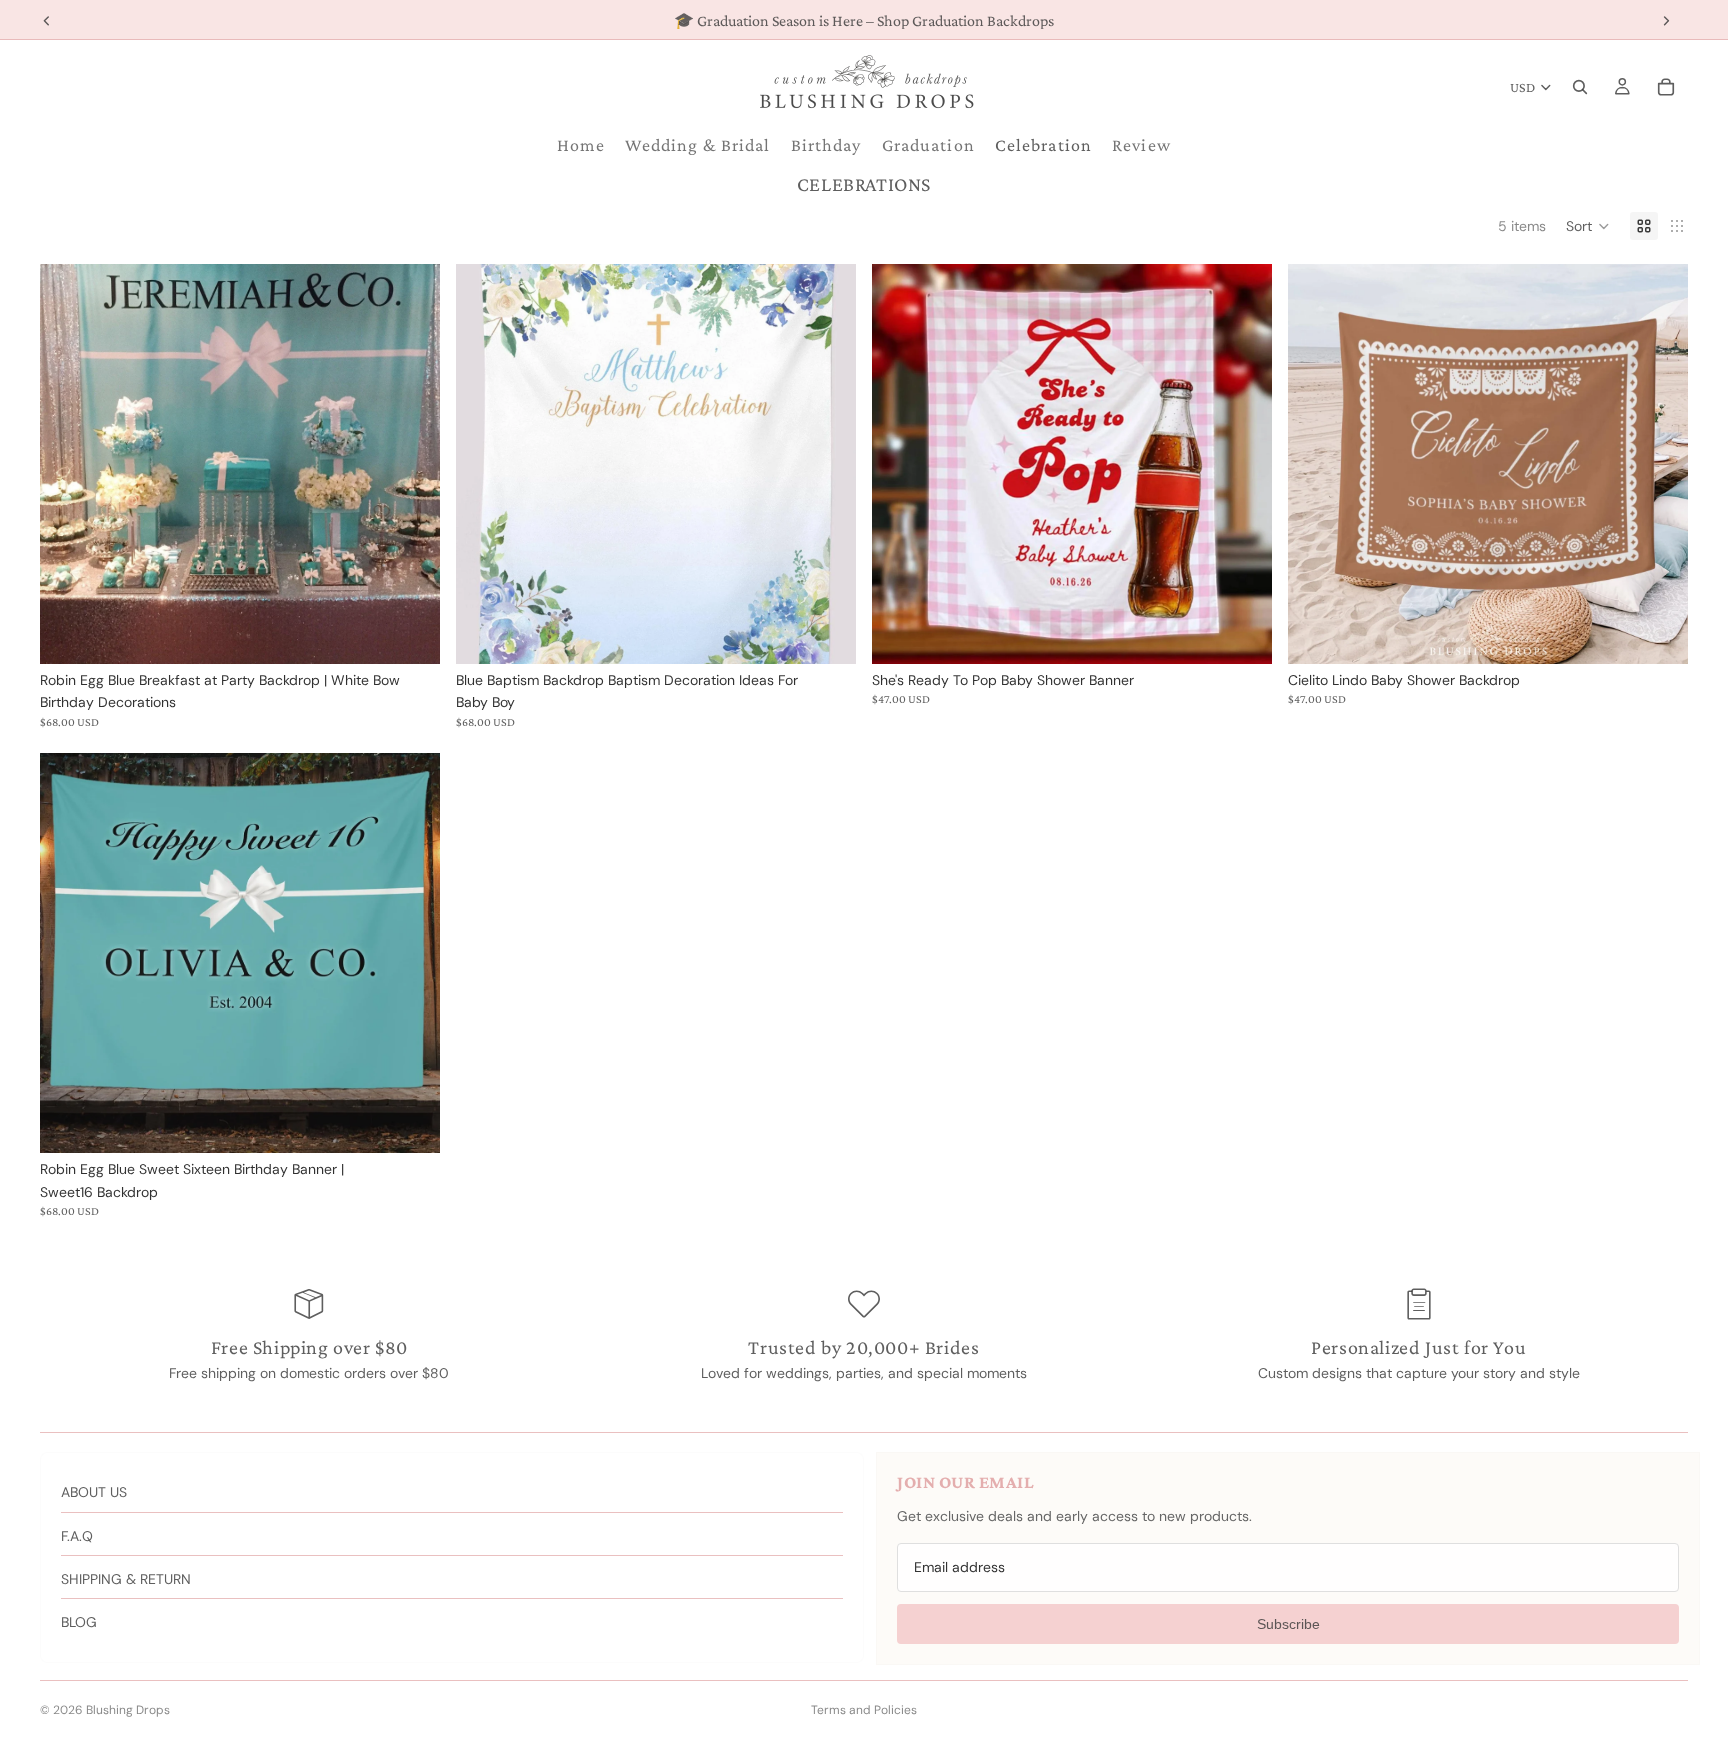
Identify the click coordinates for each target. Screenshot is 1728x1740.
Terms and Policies (864, 1710)
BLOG (79, 1622)
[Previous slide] (902, 464)
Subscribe (1288, 1624)
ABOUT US (94, 1492)
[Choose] (409, 633)
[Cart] (1666, 87)
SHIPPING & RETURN (126, 1579)
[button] (1588, 226)
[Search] (1580, 87)
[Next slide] (1242, 464)
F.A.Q (77, 1536)
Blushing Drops (128, 1710)
